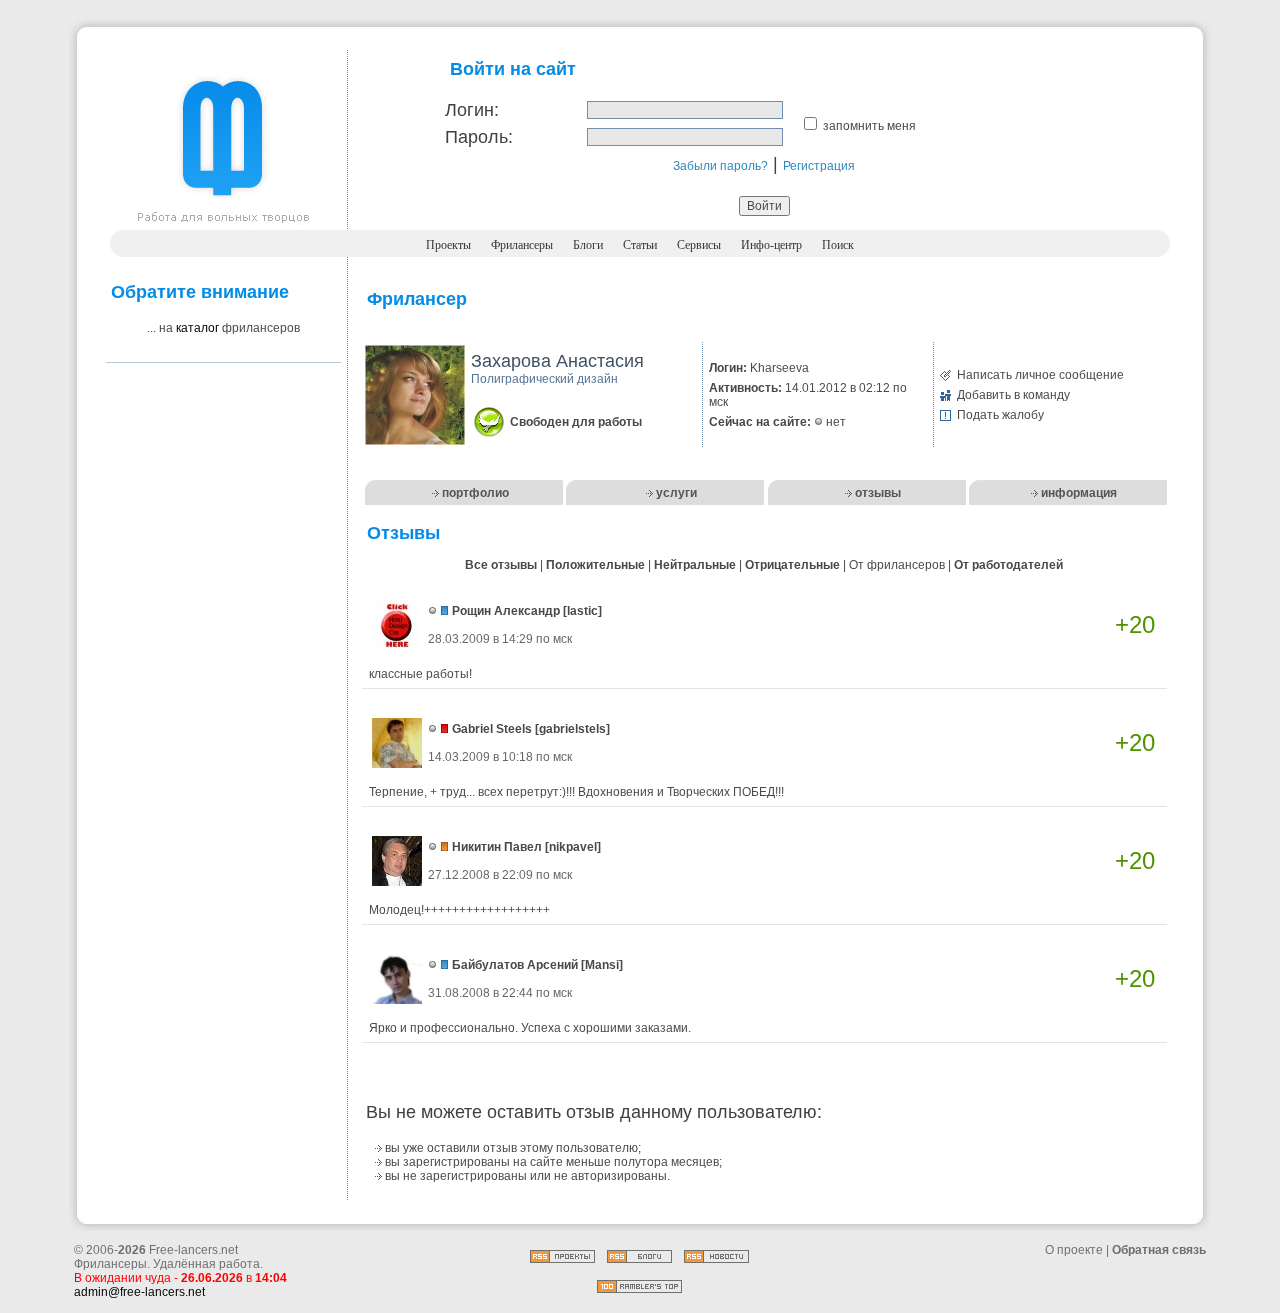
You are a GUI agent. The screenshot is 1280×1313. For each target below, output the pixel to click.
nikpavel (573, 847)
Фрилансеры (522, 245)
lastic (582, 611)
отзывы (878, 493)
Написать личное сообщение (1040, 375)
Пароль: (479, 137)
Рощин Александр (506, 611)
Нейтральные (695, 565)
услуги (676, 493)
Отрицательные (792, 565)
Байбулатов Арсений (515, 965)
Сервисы (699, 245)
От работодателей (1008, 565)
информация (1079, 493)
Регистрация (819, 166)
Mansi (602, 965)
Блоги (588, 245)
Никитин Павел (497, 847)
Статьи (640, 245)
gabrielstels (572, 729)
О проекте (1074, 1250)
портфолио (475, 493)
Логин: (472, 110)
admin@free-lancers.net (139, 1292)
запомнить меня (869, 126)
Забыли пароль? (720, 166)
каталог (197, 328)
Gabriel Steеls (492, 729)
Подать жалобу (1000, 415)
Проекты (448, 245)
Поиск (838, 245)
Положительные (595, 565)
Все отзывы (501, 565)
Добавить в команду (1013, 395)
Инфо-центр (771, 245)
